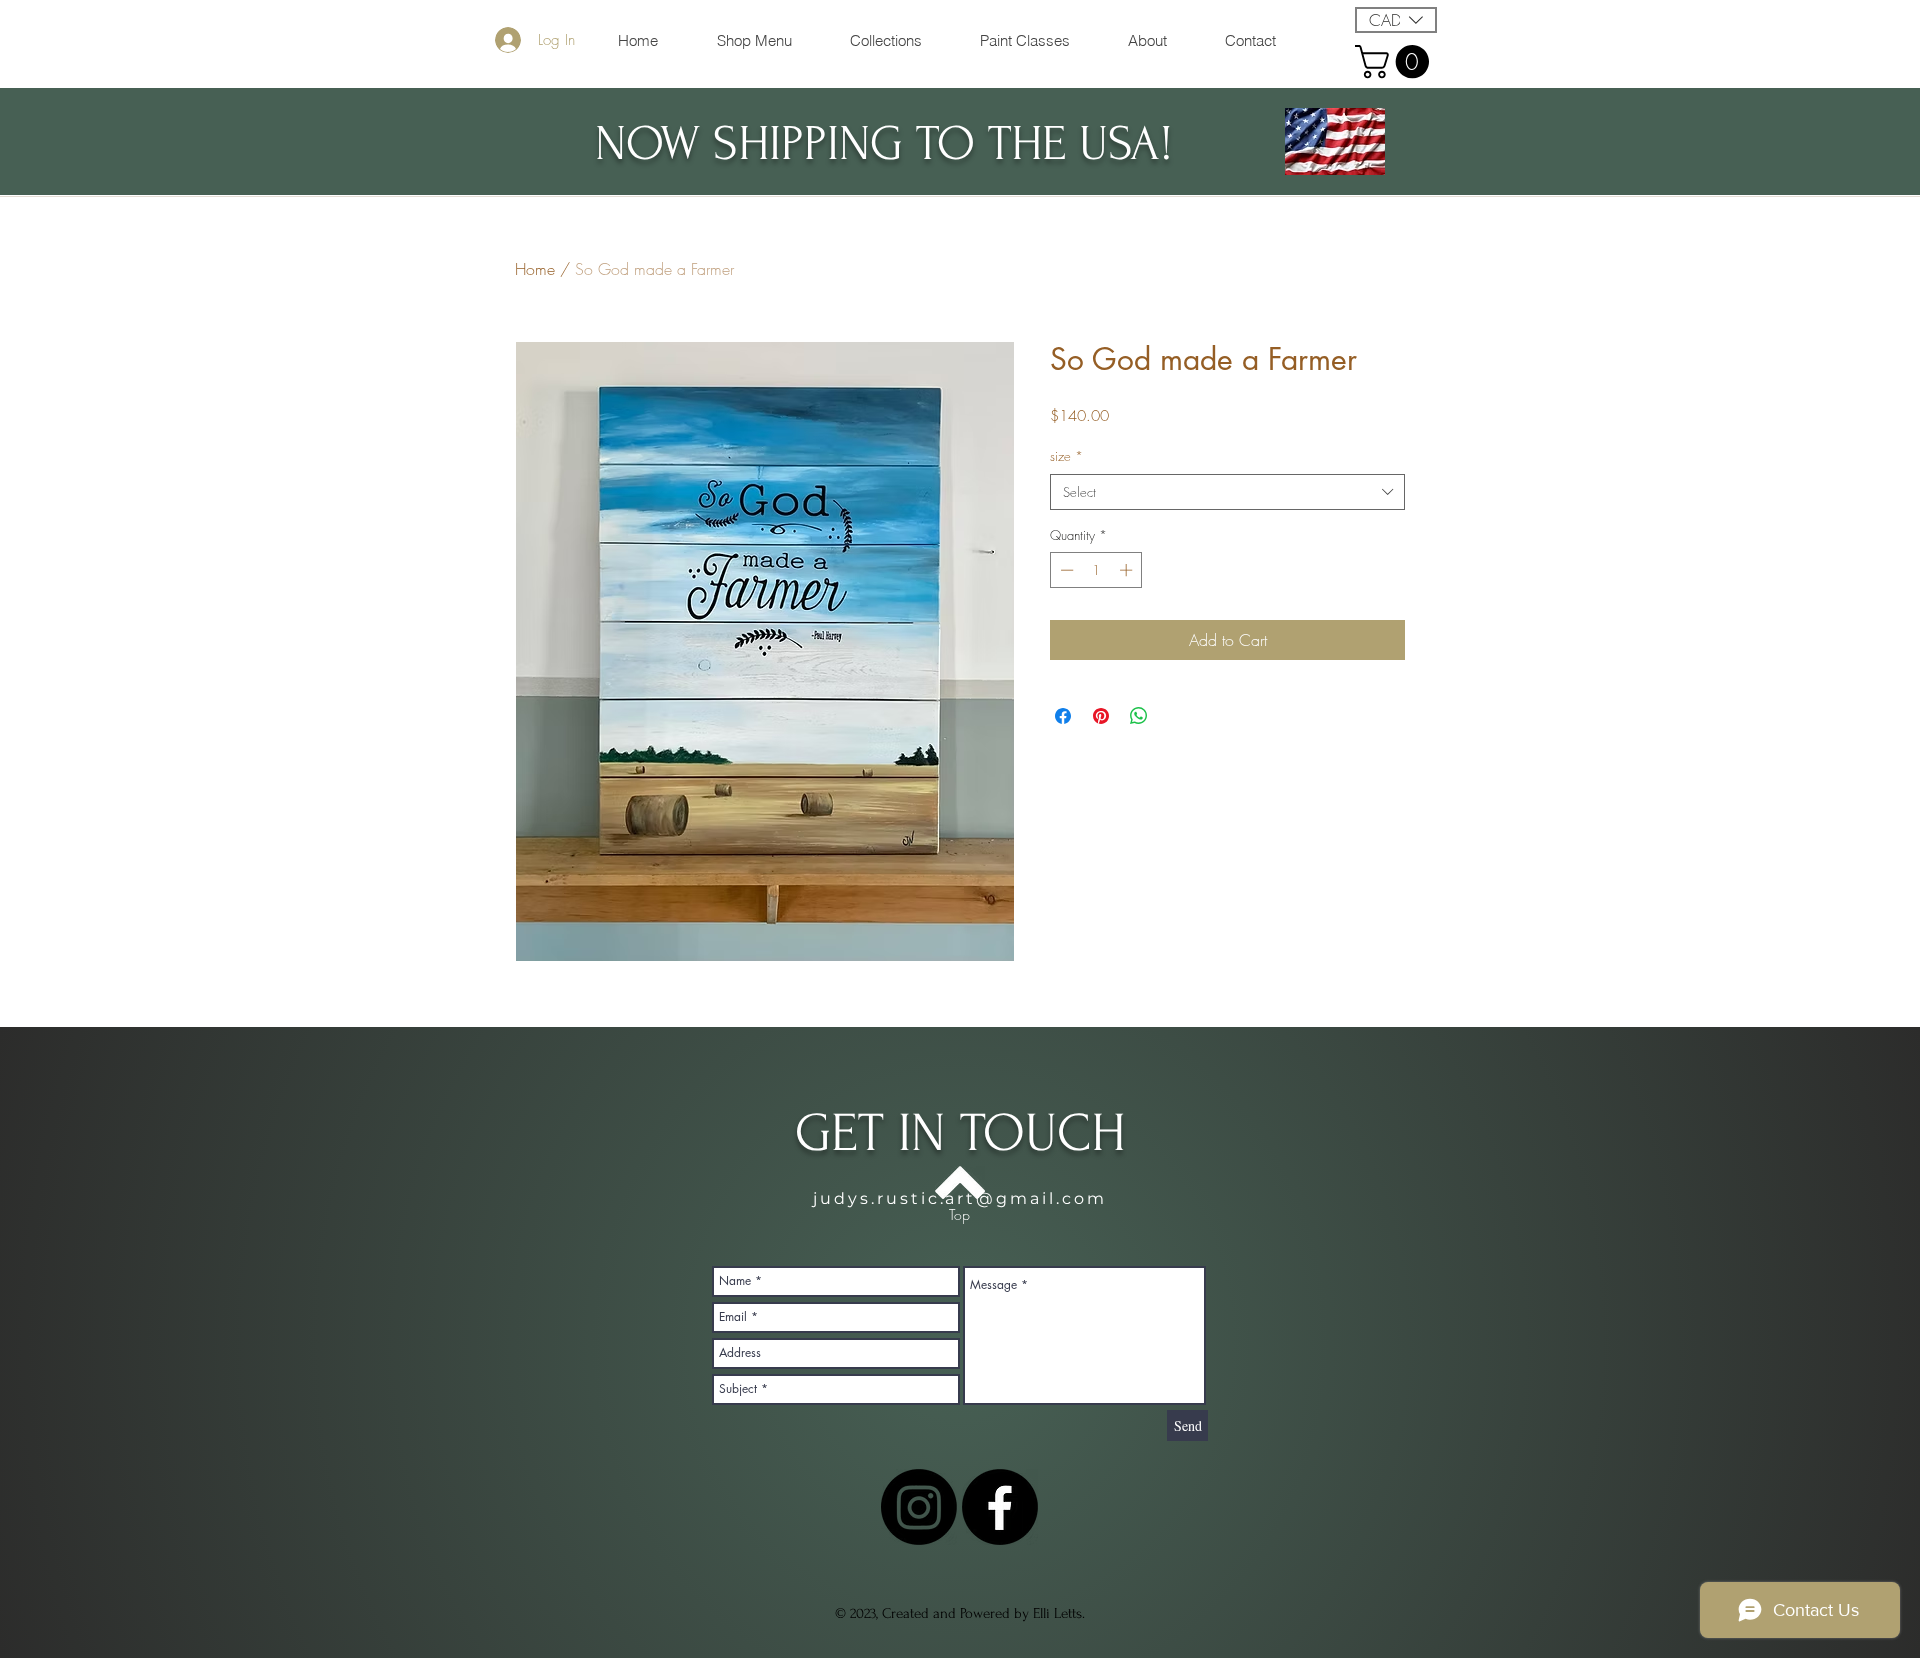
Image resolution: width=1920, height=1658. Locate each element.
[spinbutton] (1096, 570)
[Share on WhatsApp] (1139, 716)
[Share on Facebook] (1063, 716)
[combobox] (1227, 492)
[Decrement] (1065, 570)
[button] (1396, 20)
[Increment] (1128, 570)
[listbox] (1396, 20)
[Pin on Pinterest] (1101, 716)
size (1066, 456)
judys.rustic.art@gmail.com (960, 1198)
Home (535, 269)
